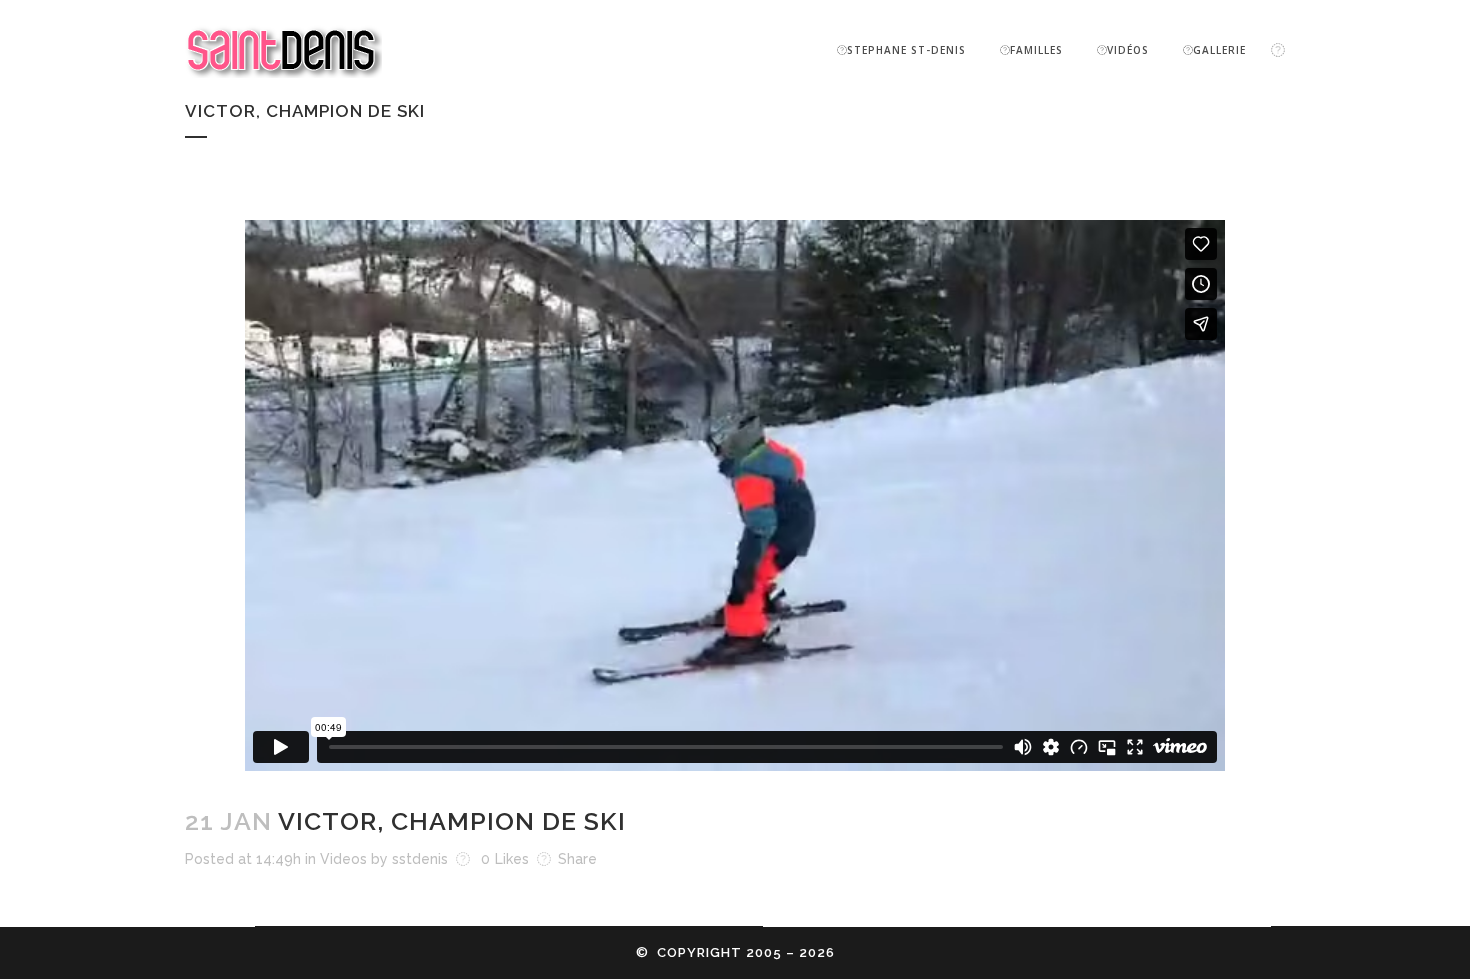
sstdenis (420, 859)
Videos (343, 859)
